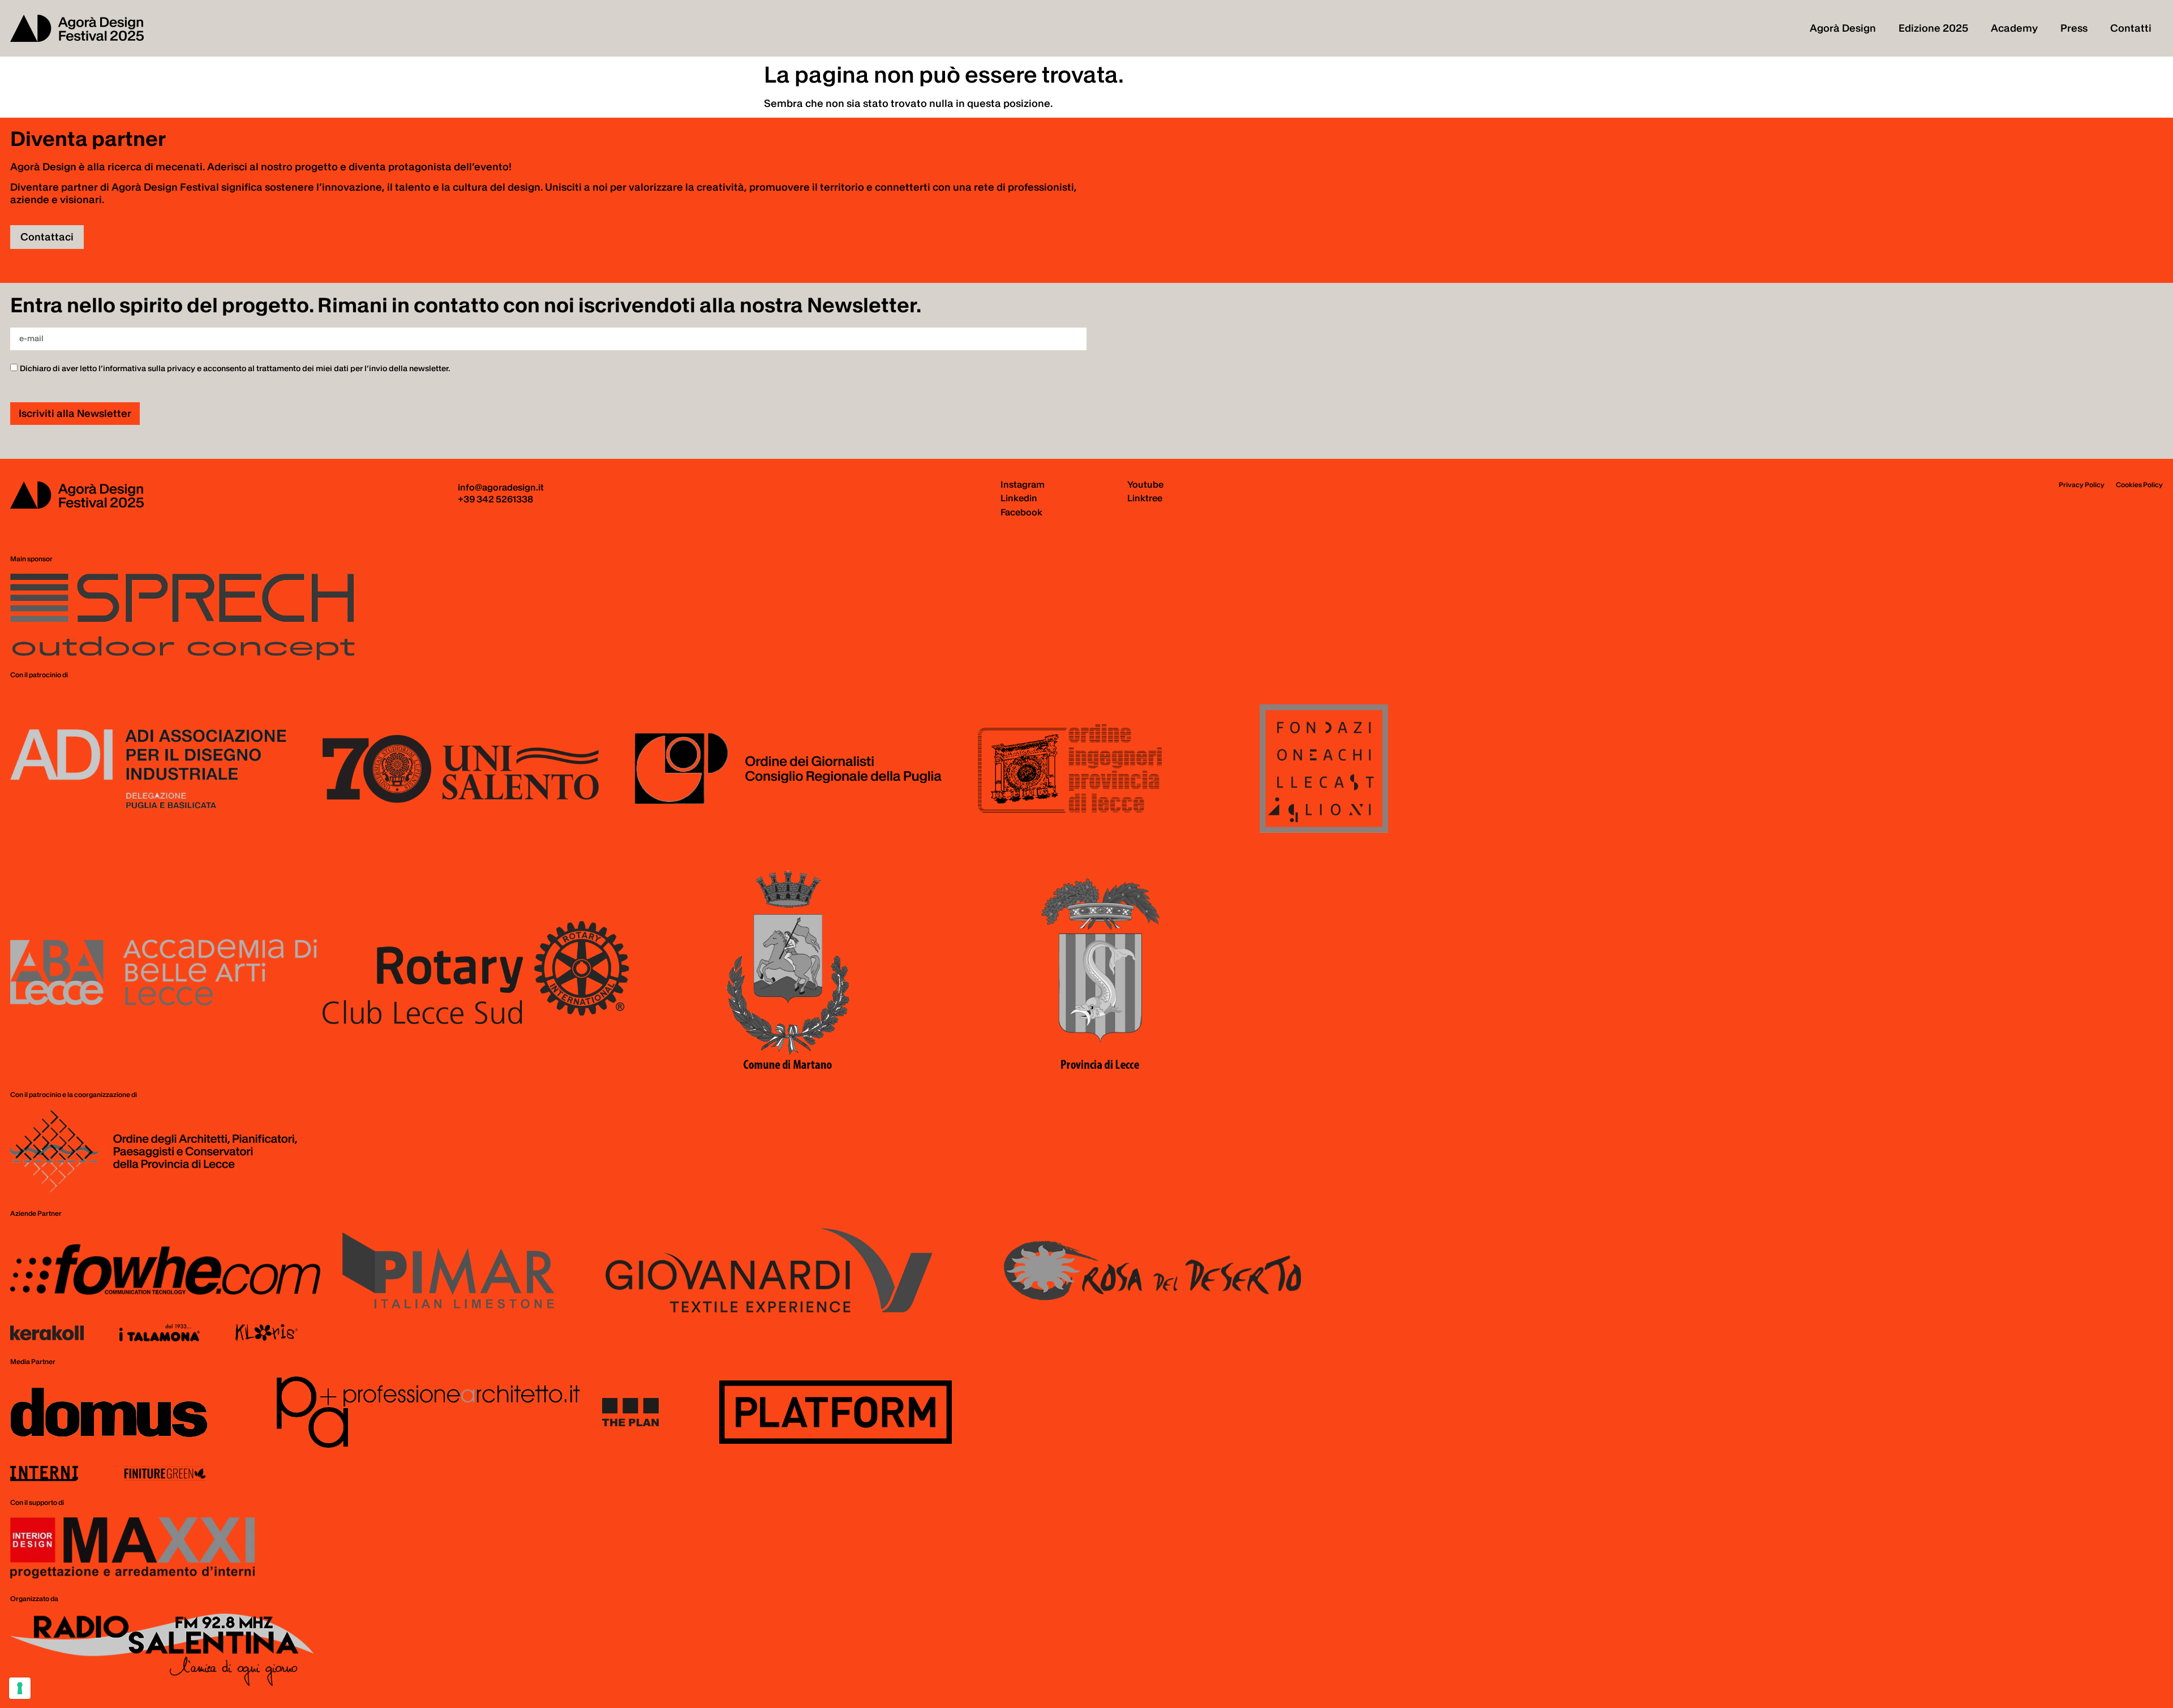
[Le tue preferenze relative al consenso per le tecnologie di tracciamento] (20, 1688)
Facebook (1021, 512)
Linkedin (1019, 498)
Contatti (2131, 28)
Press (2074, 28)
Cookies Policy (2139, 485)
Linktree (1145, 498)
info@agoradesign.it (501, 487)
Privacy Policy (2082, 485)
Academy (2014, 28)
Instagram (1023, 484)
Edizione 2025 (1933, 28)
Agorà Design (1843, 28)
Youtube (1145, 484)
